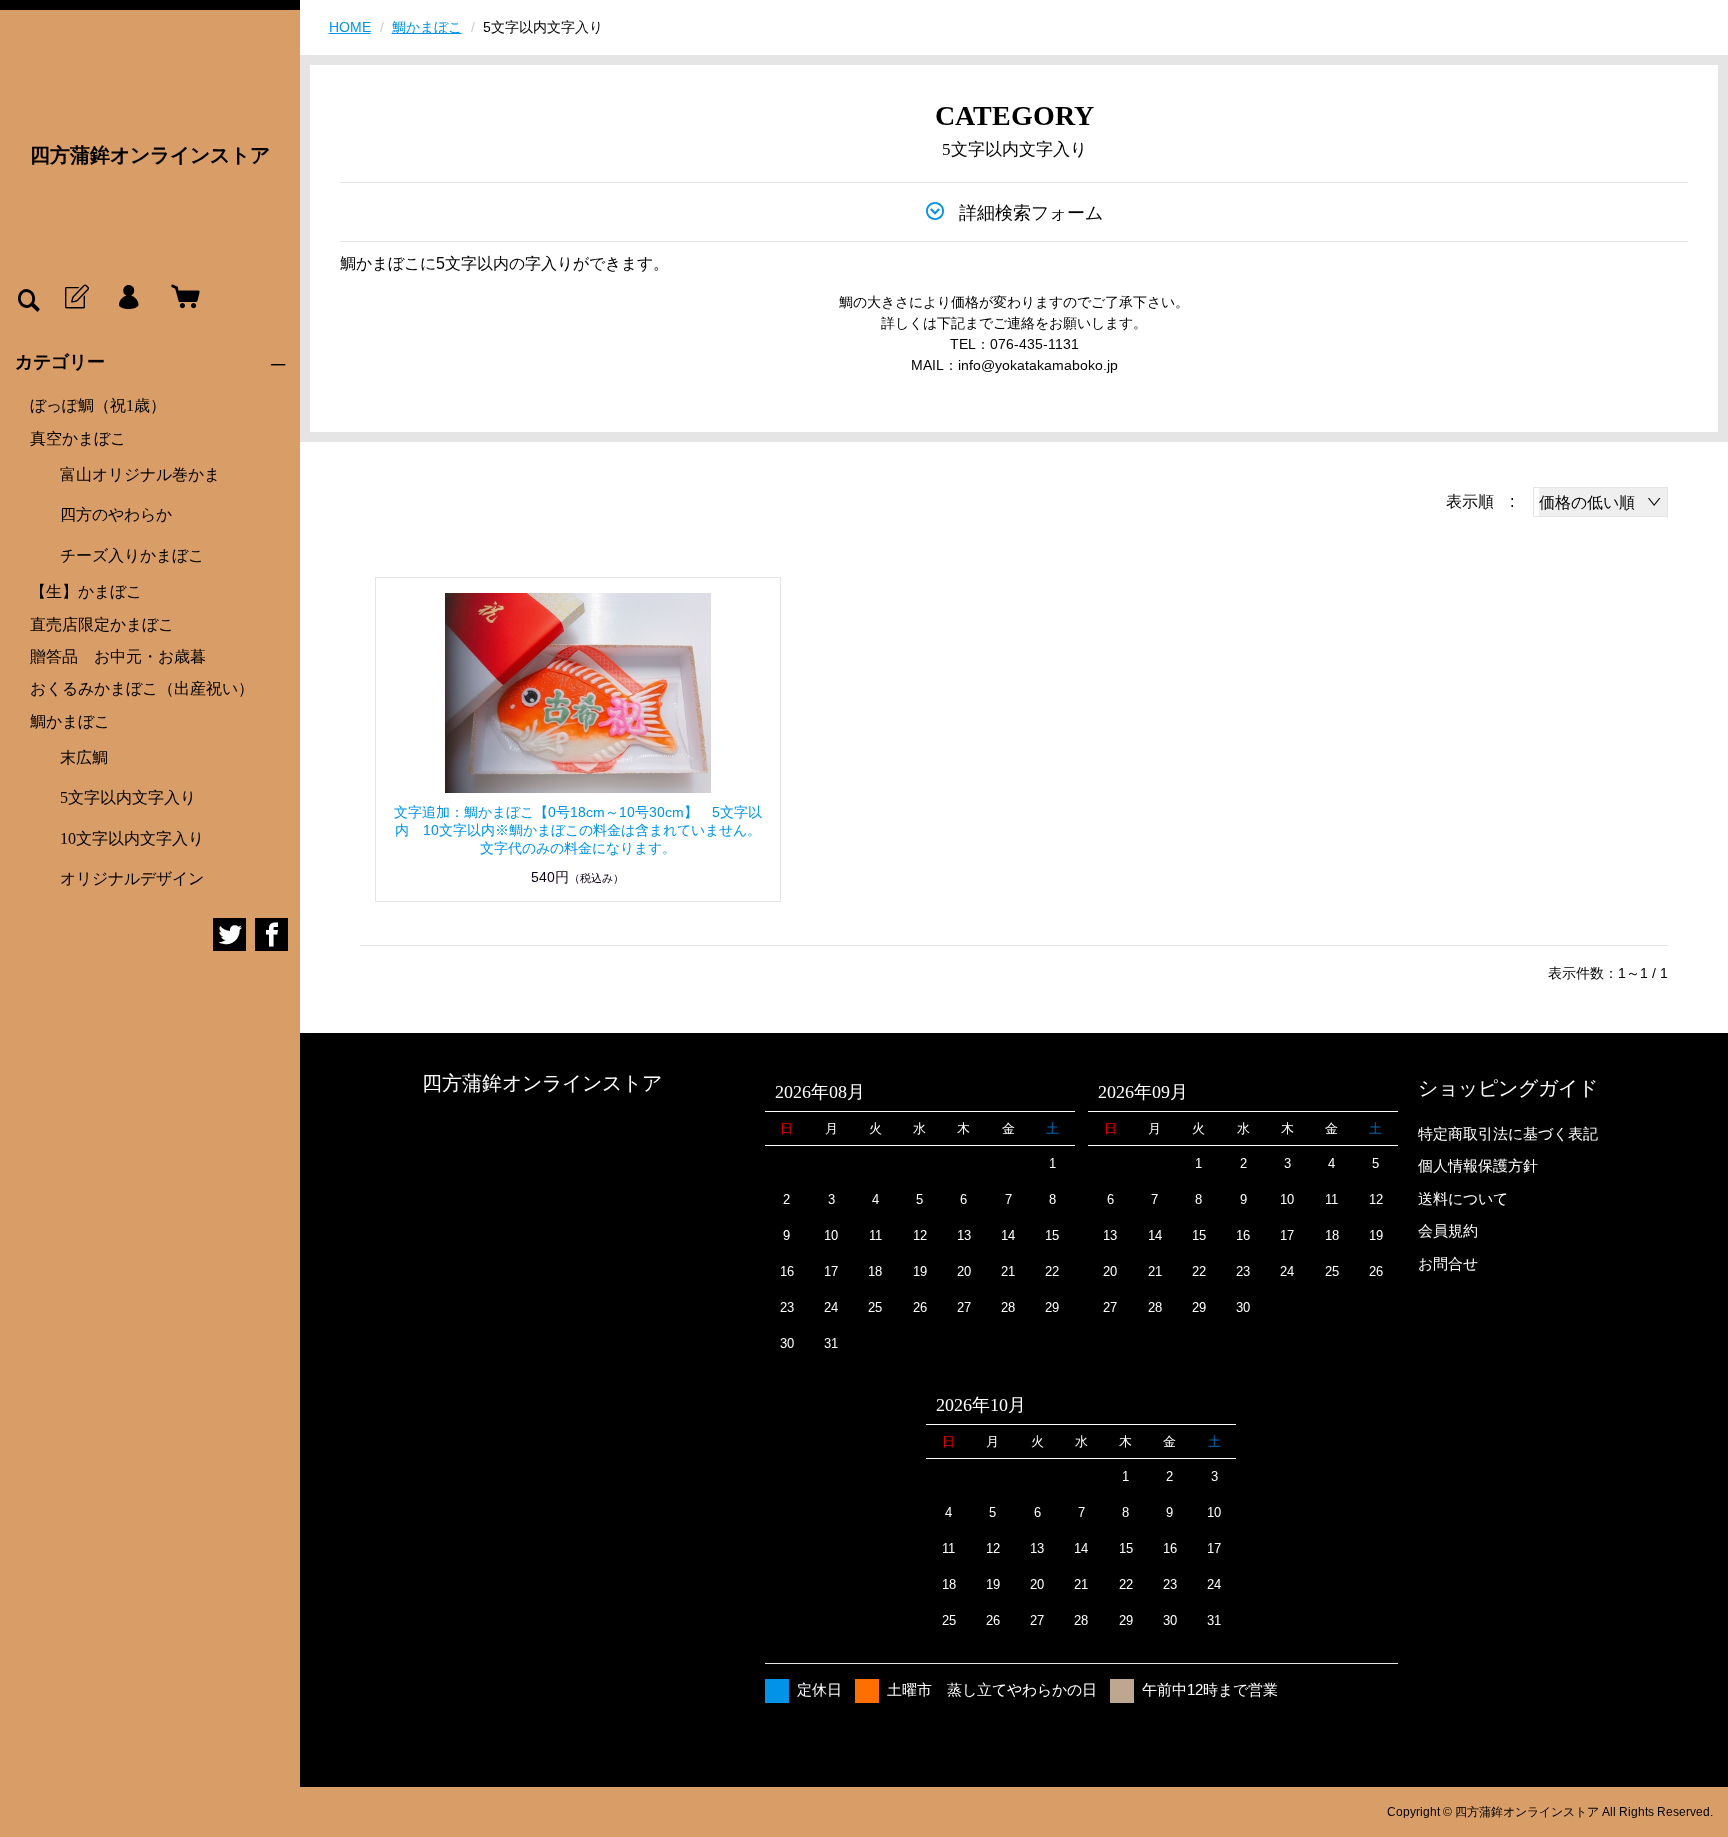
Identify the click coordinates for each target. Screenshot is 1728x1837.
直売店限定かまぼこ (102, 624)
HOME (350, 27)
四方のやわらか (116, 514)
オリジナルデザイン (132, 878)
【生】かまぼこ (86, 591)
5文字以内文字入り (128, 797)
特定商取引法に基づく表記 (1508, 1133)
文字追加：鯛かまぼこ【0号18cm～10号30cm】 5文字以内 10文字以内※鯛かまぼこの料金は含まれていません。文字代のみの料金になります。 (578, 830)
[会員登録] (75, 298)
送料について (1463, 1198)
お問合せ (1448, 1263)
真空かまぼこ (78, 438)
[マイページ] (128, 298)
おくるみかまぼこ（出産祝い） (142, 688)
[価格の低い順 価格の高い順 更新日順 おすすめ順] (1600, 502)
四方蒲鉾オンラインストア (150, 155)
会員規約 (1448, 1230)
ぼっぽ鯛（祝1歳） (98, 405)
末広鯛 (84, 757)
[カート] (181, 298)
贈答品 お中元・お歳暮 (118, 656)
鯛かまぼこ (70, 721)
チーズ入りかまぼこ (132, 555)
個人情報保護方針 (1478, 1165)
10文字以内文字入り (132, 838)
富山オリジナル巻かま (140, 474)
